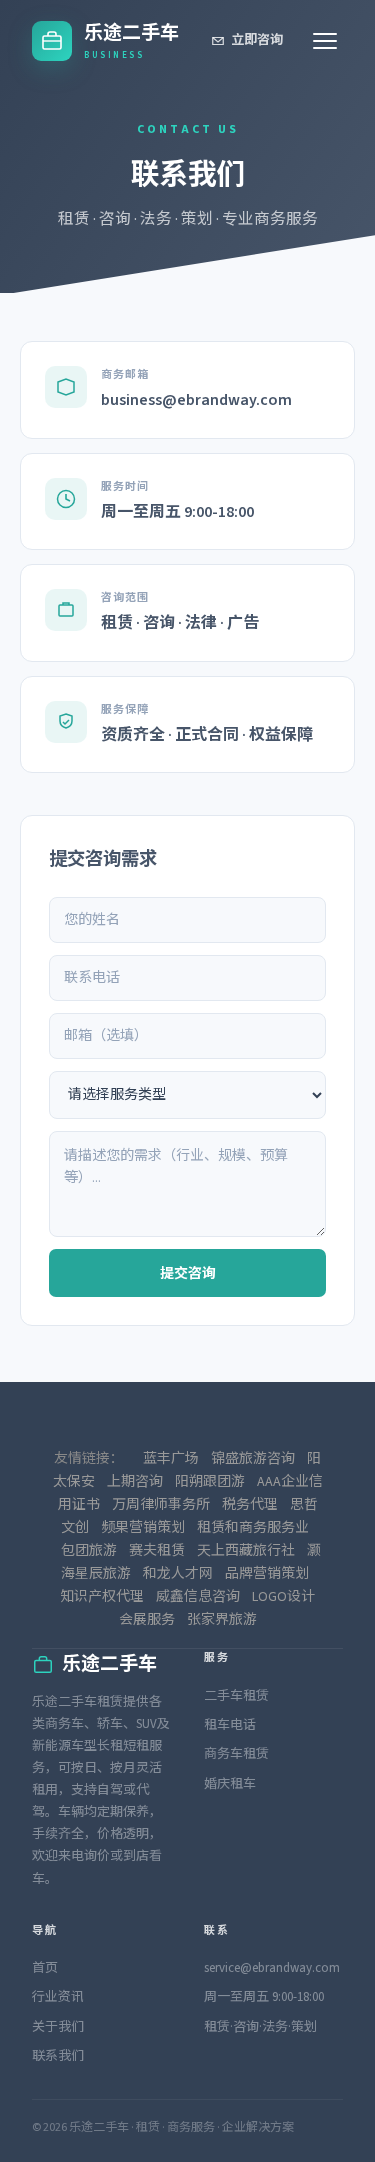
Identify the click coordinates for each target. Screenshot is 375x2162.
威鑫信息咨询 (198, 1597)
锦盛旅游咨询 (253, 1459)
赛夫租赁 (157, 1551)
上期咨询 (135, 1482)
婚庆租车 (230, 1784)
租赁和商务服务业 (253, 1528)
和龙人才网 (178, 1574)
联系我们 (58, 2056)
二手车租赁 (236, 1696)
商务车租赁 (236, 1754)
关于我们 (58, 2027)
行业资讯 (58, 1997)
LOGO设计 (283, 1597)
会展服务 (147, 1620)
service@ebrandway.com (272, 1968)
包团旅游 (89, 1551)
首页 (45, 1968)
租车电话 (230, 1725)
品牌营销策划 (267, 1574)
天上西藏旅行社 (246, 1551)
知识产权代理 (102, 1597)
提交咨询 (188, 1274)
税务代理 (250, 1505)
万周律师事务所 (161, 1505)
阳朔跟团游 (210, 1482)
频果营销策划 (143, 1528)
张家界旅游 (222, 1620)
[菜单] (325, 41)
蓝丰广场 (171, 1459)
